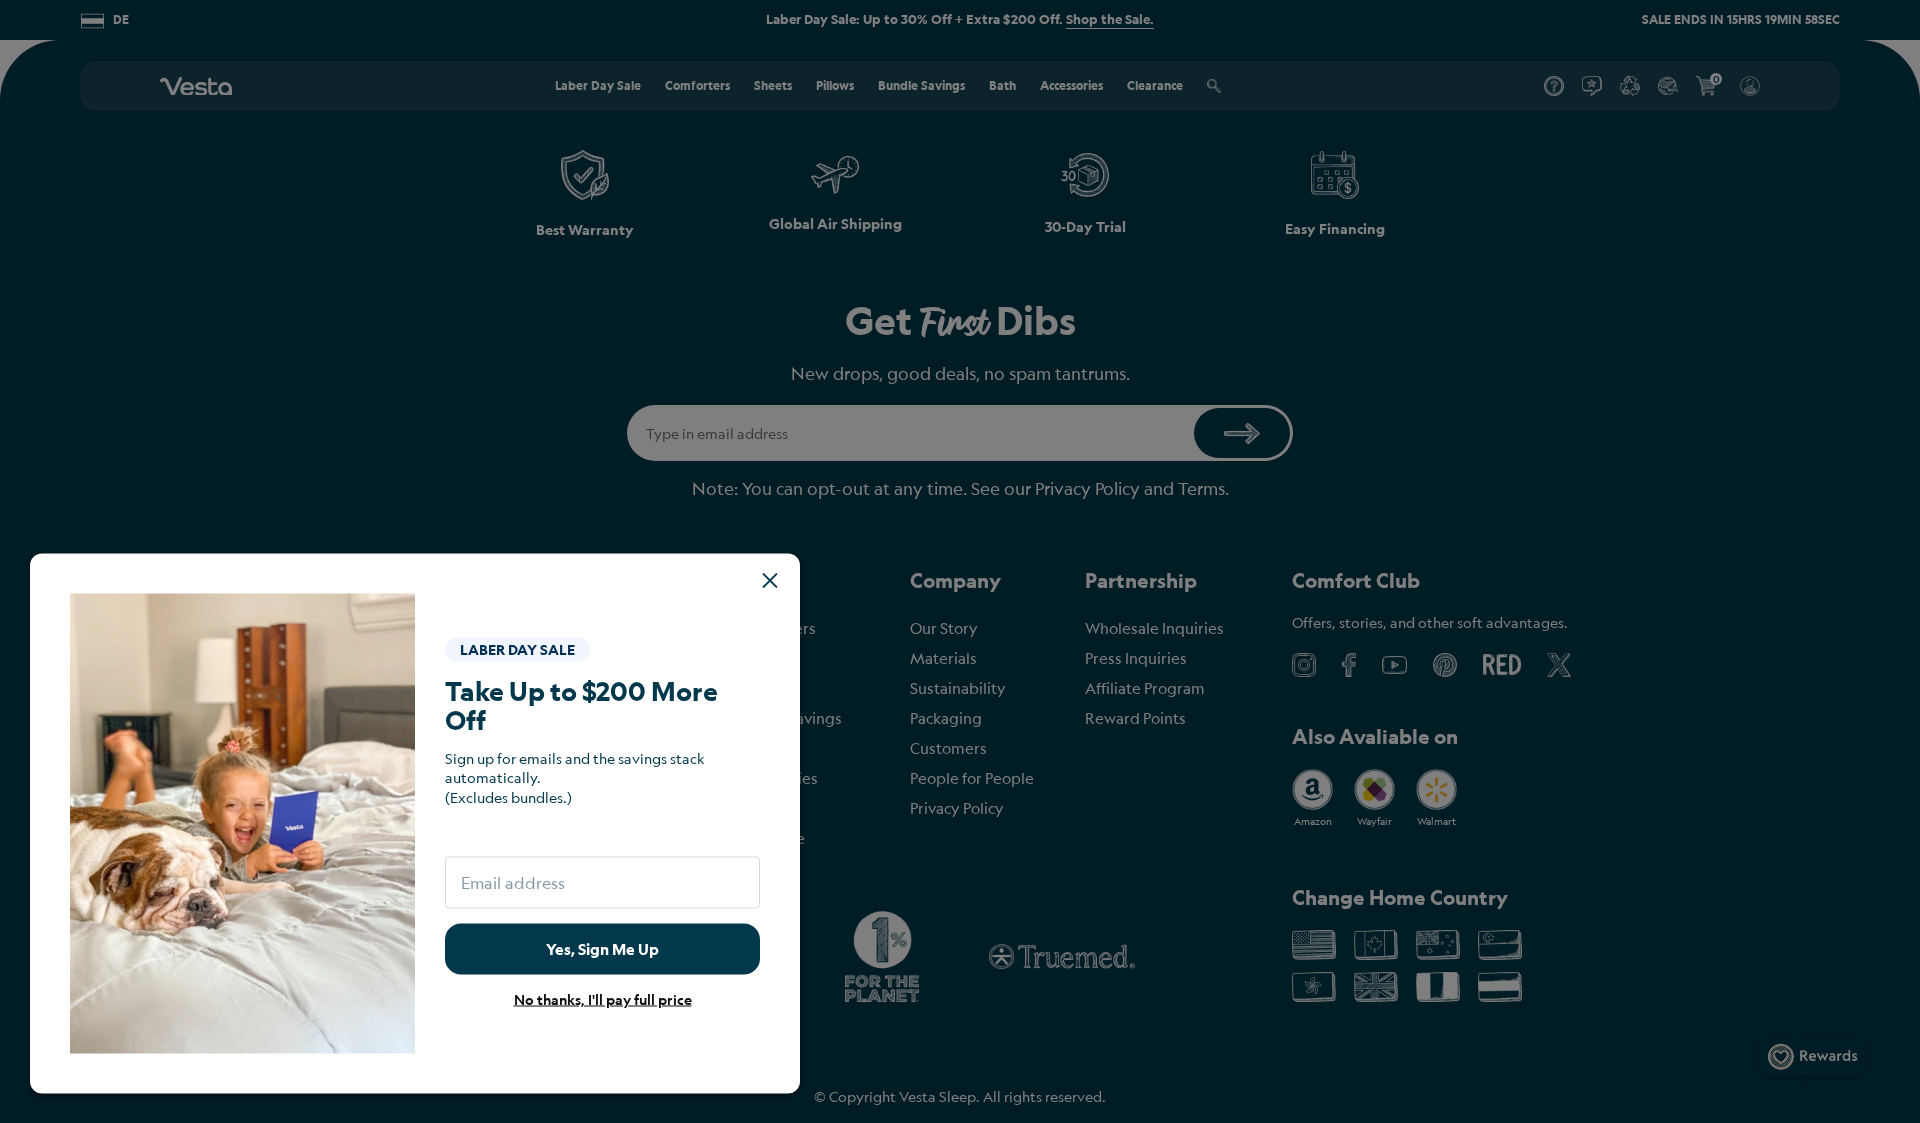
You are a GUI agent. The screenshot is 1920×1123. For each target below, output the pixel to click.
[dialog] (960, 561)
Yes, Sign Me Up (602, 948)
